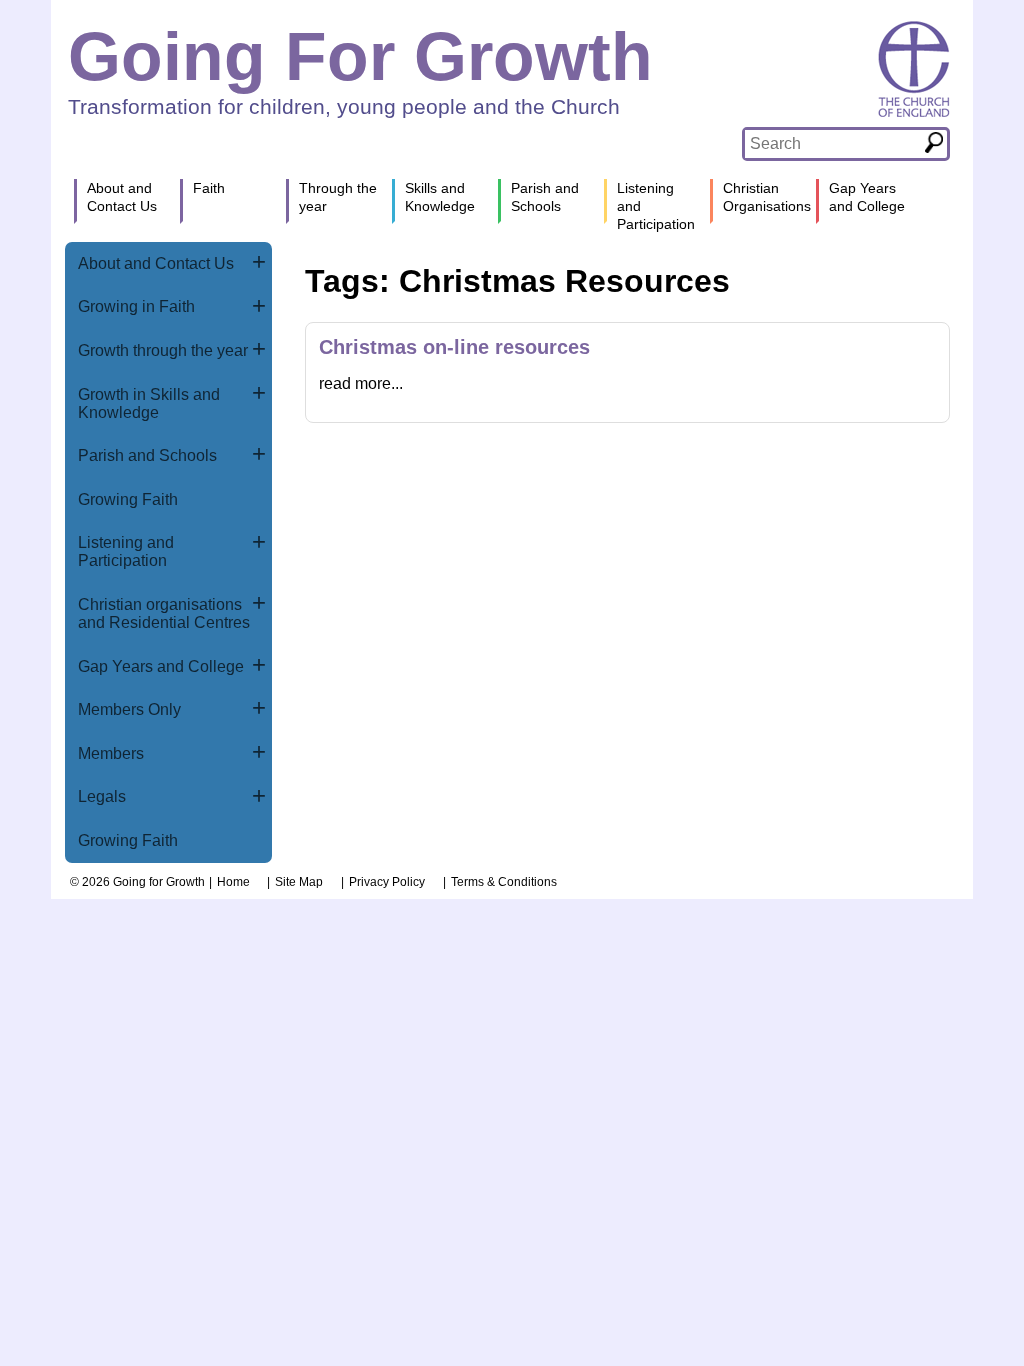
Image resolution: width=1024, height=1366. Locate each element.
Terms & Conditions (504, 882)
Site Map (299, 882)
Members (111, 753)
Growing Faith (128, 499)
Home (233, 882)
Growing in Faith (136, 306)
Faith (209, 188)
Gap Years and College (161, 666)
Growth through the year (163, 350)
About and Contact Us (156, 263)
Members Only (129, 709)
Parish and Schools (147, 455)
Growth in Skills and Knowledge (149, 403)
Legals (102, 796)
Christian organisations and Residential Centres (164, 613)
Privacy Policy (387, 882)
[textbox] (832, 144)
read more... (361, 383)
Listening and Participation (126, 551)
